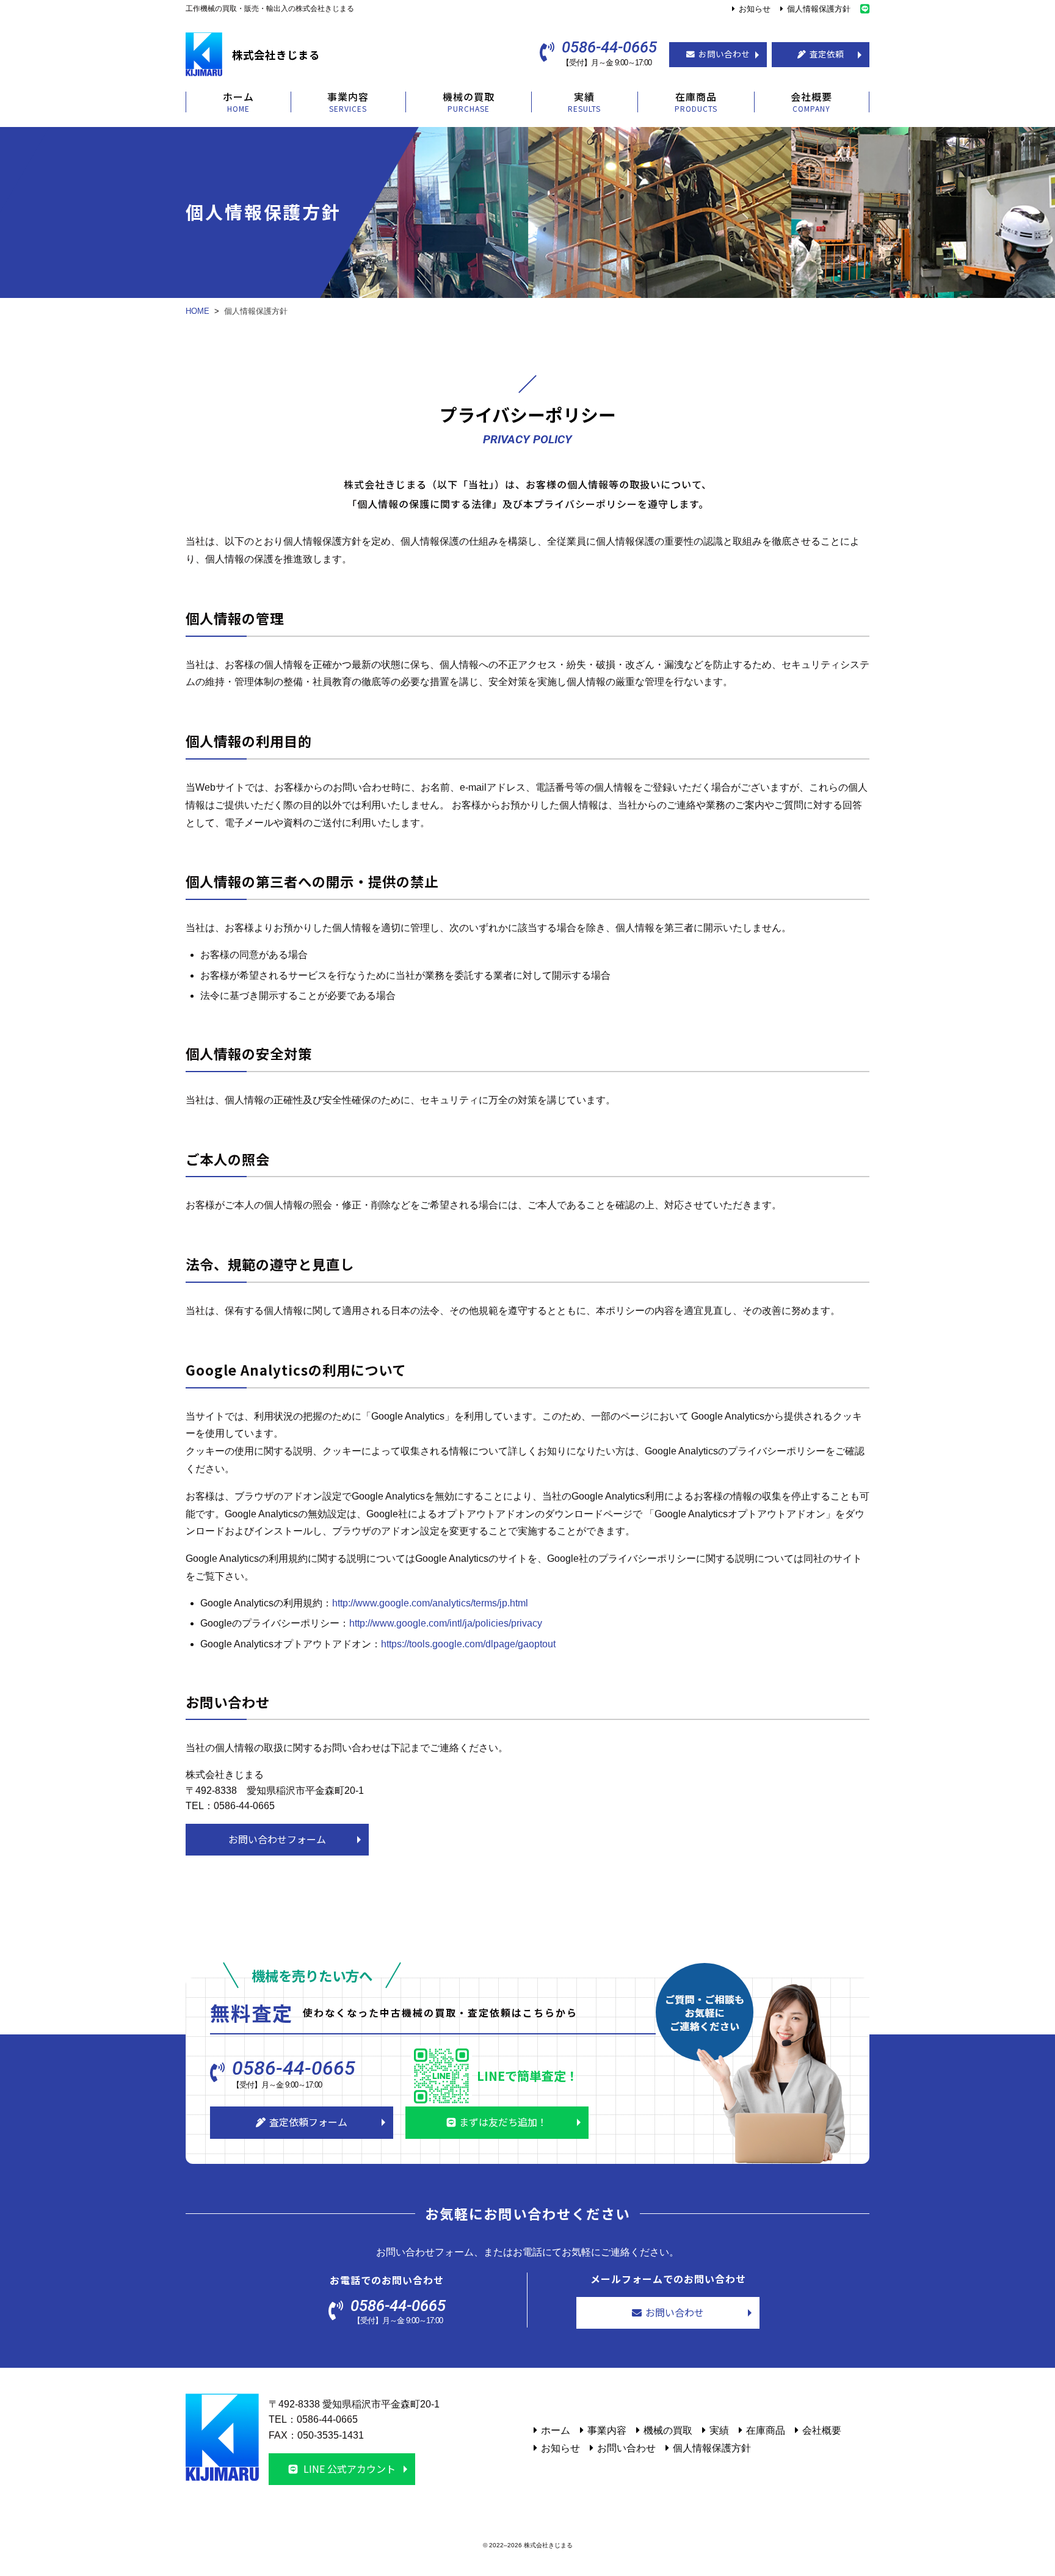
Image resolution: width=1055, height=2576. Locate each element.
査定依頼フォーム (308, 2122)
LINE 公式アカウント (348, 2469)
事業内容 (607, 2430)
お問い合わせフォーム (277, 1839)
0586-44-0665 (609, 48)
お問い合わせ (724, 54)
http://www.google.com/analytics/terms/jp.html (430, 1603)
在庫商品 (766, 2430)
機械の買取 (668, 2430)
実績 (719, 2430)
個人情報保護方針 (819, 9)
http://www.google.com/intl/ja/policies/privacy (446, 1623)
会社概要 (822, 2430)
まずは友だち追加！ (503, 2122)
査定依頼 (827, 54)
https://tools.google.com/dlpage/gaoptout (468, 1644)
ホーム (556, 2430)
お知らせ (755, 9)
